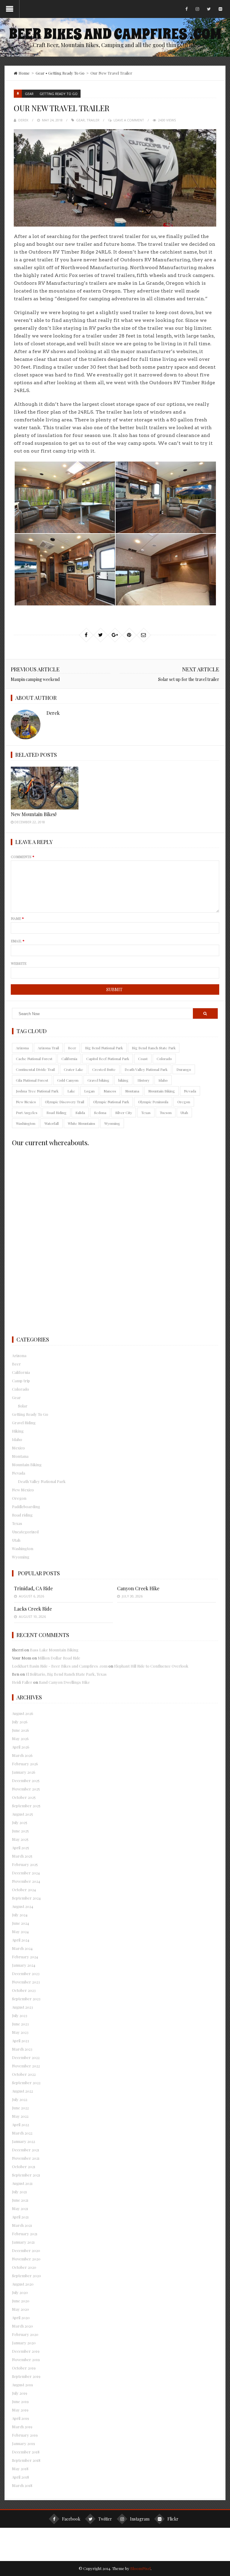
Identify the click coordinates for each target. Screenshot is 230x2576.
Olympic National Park (111, 1102)
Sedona (100, 1113)
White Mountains (81, 1123)
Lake (71, 1091)
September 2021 (26, 2175)
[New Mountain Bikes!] (44, 788)
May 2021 (20, 2208)
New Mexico (26, 1102)
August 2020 (23, 2284)
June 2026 (21, 1730)
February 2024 (25, 1957)
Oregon (184, 1102)
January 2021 (23, 2242)
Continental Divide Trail (35, 1069)
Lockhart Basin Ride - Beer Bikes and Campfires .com (60, 1666)
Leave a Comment (129, 120)
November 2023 (26, 1982)
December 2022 (26, 2057)
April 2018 (21, 2477)
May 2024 (20, 1931)
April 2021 (20, 2217)
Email (18, 941)
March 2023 (22, 2049)
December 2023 (26, 1973)
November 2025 (26, 1789)
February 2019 (25, 2435)
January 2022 (24, 2141)
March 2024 (22, 1948)
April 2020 (21, 2318)
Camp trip (21, 1381)
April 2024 (21, 1940)
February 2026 (25, 1764)
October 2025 (24, 1797)
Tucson (166, 1113)
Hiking (18, 1431)
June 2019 (20, 2401)
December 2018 (26, 2452)
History (143, 1080)
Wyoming (112, 1123)
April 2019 (21, 2418)
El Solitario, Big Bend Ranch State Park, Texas (66, 1674)
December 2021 (26, 2150)
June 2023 (20, 2024)
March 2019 (22, 2427)
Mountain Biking (162, 1091)
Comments (23, 857)
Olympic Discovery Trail (65, 1102)
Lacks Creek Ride (33, 1609)
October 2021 (24, 2166)
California (69, 1059)
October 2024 (24, 1890)
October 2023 (24, 1990)
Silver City (124, 1113)
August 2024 (23, 1906)
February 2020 (25, 2334)
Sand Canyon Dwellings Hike (64, 1682)
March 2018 (22, 2485)
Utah (184, 1113)
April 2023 (21, 2041)
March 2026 (22, 1755)
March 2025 (22, 1856)
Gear (40, 73)
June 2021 (20, 2200)
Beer (72, 1048)
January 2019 (24, 2443)
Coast (143, 1059)
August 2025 (22, 1814)
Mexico (18, 1448)
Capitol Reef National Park (108, 1059)
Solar (23, 1406)
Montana (132, 1091)
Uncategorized (25, 1532)
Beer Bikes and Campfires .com (115, 34)
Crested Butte (104, 1069)
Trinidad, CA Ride (33, 1588)
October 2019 (24, 2368)
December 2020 (26, 2250)
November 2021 (26, 2158)
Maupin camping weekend (35, 679)
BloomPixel (140, 2568)
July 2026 (20, 1722)
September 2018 (26, 2460)
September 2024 (26, 1898)
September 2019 (26, 2376)
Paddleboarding (26, 1506)
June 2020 (21, 2301)
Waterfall (52, 1123)
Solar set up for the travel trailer (189, 679)
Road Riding (56, 1113)
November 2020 (26, 2259)
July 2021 (19, 2192)
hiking (123, 1080)
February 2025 (25, 1864)
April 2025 (21, 1848)
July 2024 (20, 1915)
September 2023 (26, 1999)
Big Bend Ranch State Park (154, 1048)
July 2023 (20, 2015)
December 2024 (26, 1873)
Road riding (22, 1515)
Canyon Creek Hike (138, 1588)
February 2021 (25, 2234)
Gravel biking (98, 1080)
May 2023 (20, 2032)
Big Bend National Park (104, 1048)
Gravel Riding (24, 1423)
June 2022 (20, 2108)
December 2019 (26, 2351)
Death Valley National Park (146, 1069)
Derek (23, 120)
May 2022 (20, 2116)
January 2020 (24, 2343)
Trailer (93, 120)
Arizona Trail (48, 1048)
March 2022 (22, 2133)
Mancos (110, 1091)
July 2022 (20, 2099)
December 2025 (26, 1780)
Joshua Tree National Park (37, 1091)
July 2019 (20, 2393)
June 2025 (20, 1831)
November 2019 (26, 2359)
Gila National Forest (32, 1080)
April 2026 (21, 1747)
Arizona (22, 1048)
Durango (184, 1069)
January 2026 (24, 1772)
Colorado (164, 1059)
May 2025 (20, 1839)
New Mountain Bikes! (34, 814)
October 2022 (24, 2074)
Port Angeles (27, 1113)
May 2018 (20, 2469)
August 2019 (22, 2385)
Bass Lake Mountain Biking (54, 1650)
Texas (146, 1113)
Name (17, 918)
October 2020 (24, 2267)
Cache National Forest (34, 1059)
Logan (89, 1091)
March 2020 (22, 2326)
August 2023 (22, 2007)
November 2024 (26, 1881)
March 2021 (22, 2225)
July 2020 (20, 2292)
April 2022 (21, 2124)
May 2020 (21, 2309)
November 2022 (26, 2066)
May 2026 (20, 1738)
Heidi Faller (22, 1682)
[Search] (205, 1013)
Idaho (163, 1080)
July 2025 (20, 1822)
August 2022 (22, 2091)
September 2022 (26, 2083)
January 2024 (24, 1965)
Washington (26, 1123)
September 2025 (26, 1806)
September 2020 (27, 2276)
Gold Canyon (68, 1080)
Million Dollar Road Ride (59, 1658)
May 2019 (20, 2410)
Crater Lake (74, 1069)
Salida (80, 1113)
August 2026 (23, 1713)
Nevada (190, 1091)
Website (19, 963)
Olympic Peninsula (153, 1102)
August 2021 (22, 2183)
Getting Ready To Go (66, 73)
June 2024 (21, 1923)
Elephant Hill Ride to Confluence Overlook (151, 1666)
